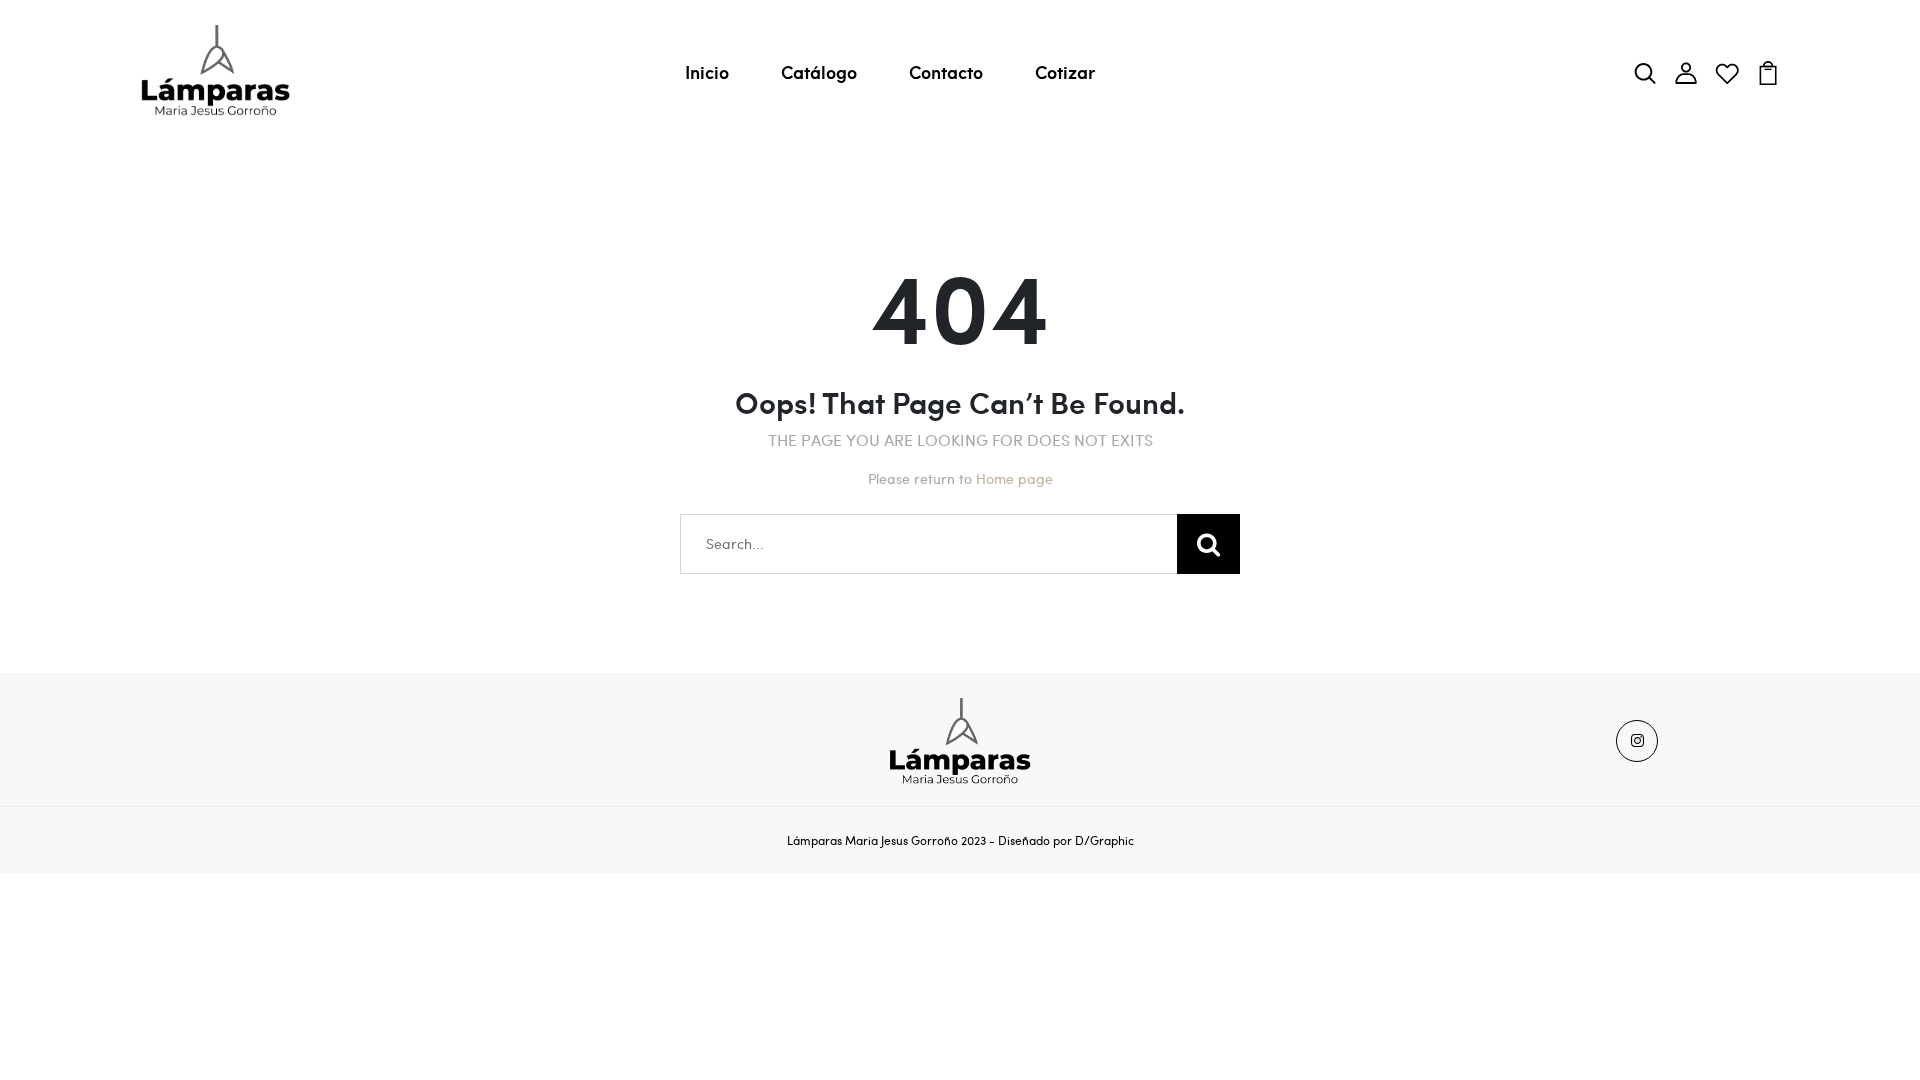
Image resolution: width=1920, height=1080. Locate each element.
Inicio (707, 72)
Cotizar (1065, 72)
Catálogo (819, 72)
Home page (1014, 478)
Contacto (946, 72)
